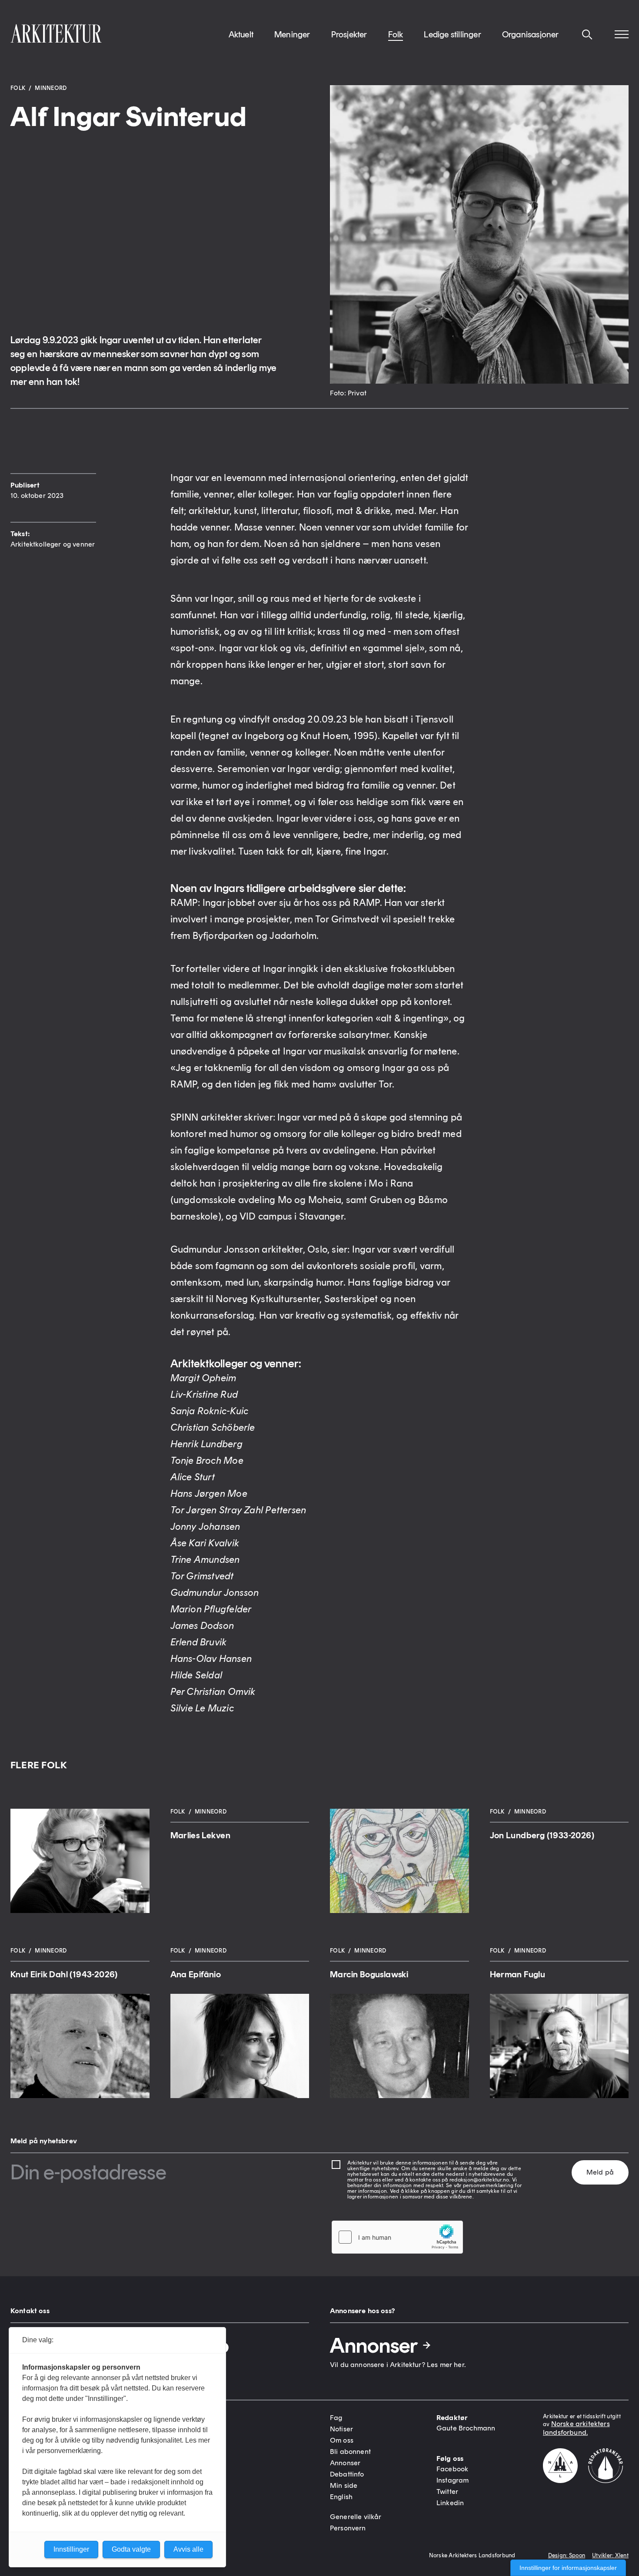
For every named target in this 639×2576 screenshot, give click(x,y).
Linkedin (450, 2503)
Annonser (374, 2345)
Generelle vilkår (356, 2517)
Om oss (342, 2440)
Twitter (447, 2491)
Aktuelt (241, 34)
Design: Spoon (567, 2555)
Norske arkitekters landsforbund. (576, 2428)
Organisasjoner (531, 34)
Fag (336, 2418)
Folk (396, 34)
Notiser (341, 2429)
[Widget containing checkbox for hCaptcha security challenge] (397, 2237)
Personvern (348, 2528)
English (341, 2497)
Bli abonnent (350, 2452)
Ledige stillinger (452, 34)
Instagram (453, 2480)
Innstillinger (71, 2549)
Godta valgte (131, 2549)
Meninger (292, 34)
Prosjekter (349, 34)
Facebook (452, 2469)
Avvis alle (188, 2549)
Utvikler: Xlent (610, 2555)
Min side (344, 2485)
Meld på (600, 2172)
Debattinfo (347, 2474)
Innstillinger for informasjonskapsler (568, 2568)
